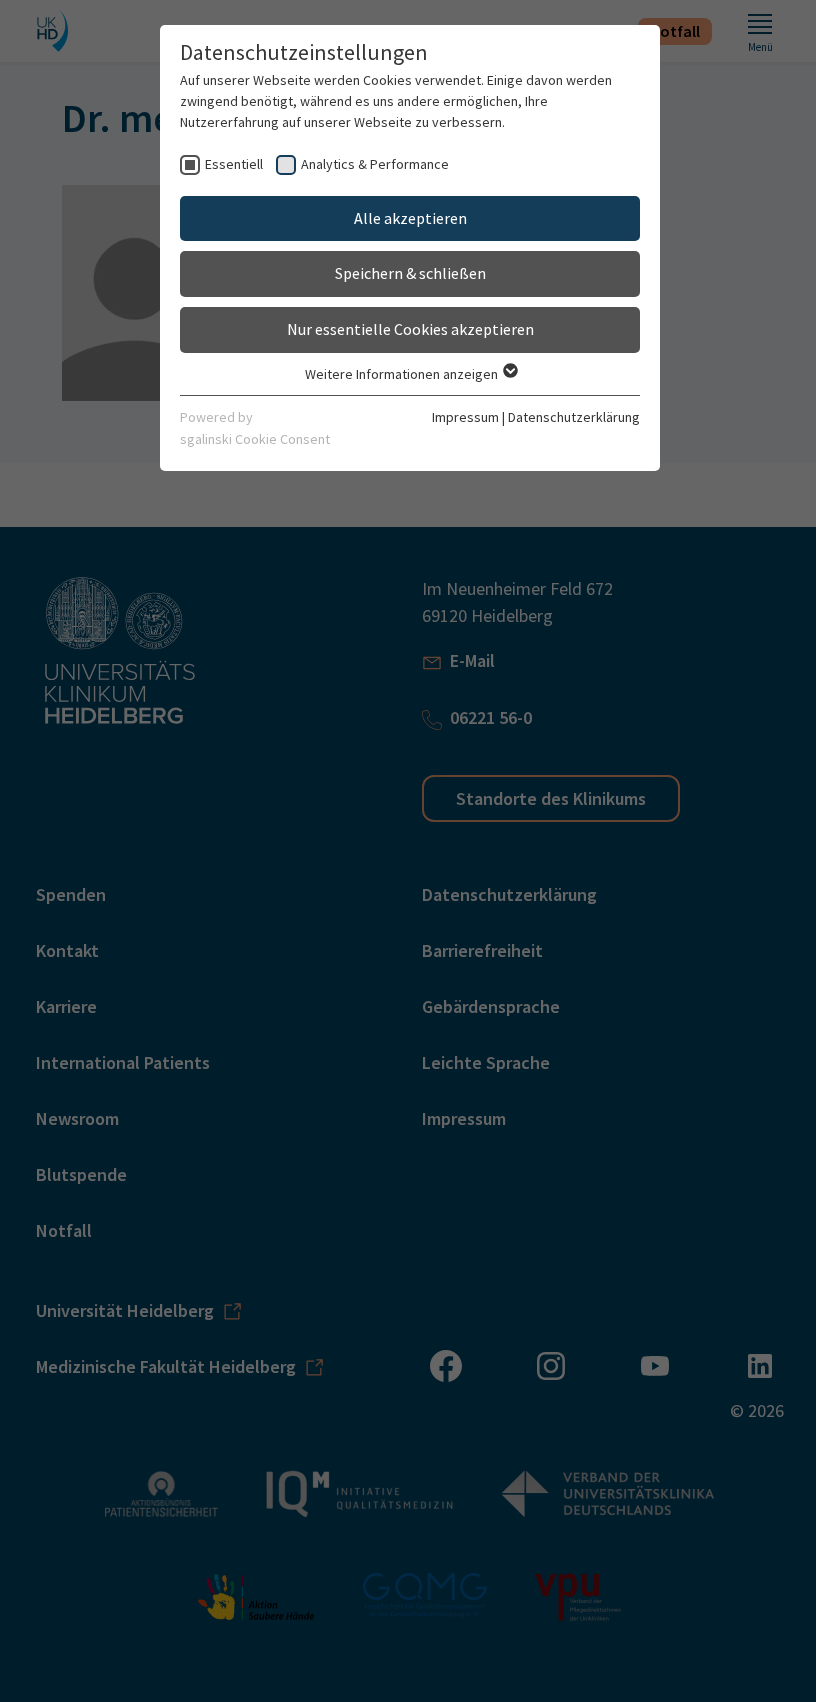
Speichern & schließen (410, 273)
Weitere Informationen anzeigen (403, 374)
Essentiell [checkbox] (234, 164)
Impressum (465, 417)
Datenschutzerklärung (574, 417)
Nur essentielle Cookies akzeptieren (410, 329)
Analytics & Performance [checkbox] (375, 164)
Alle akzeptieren (410, 218)
